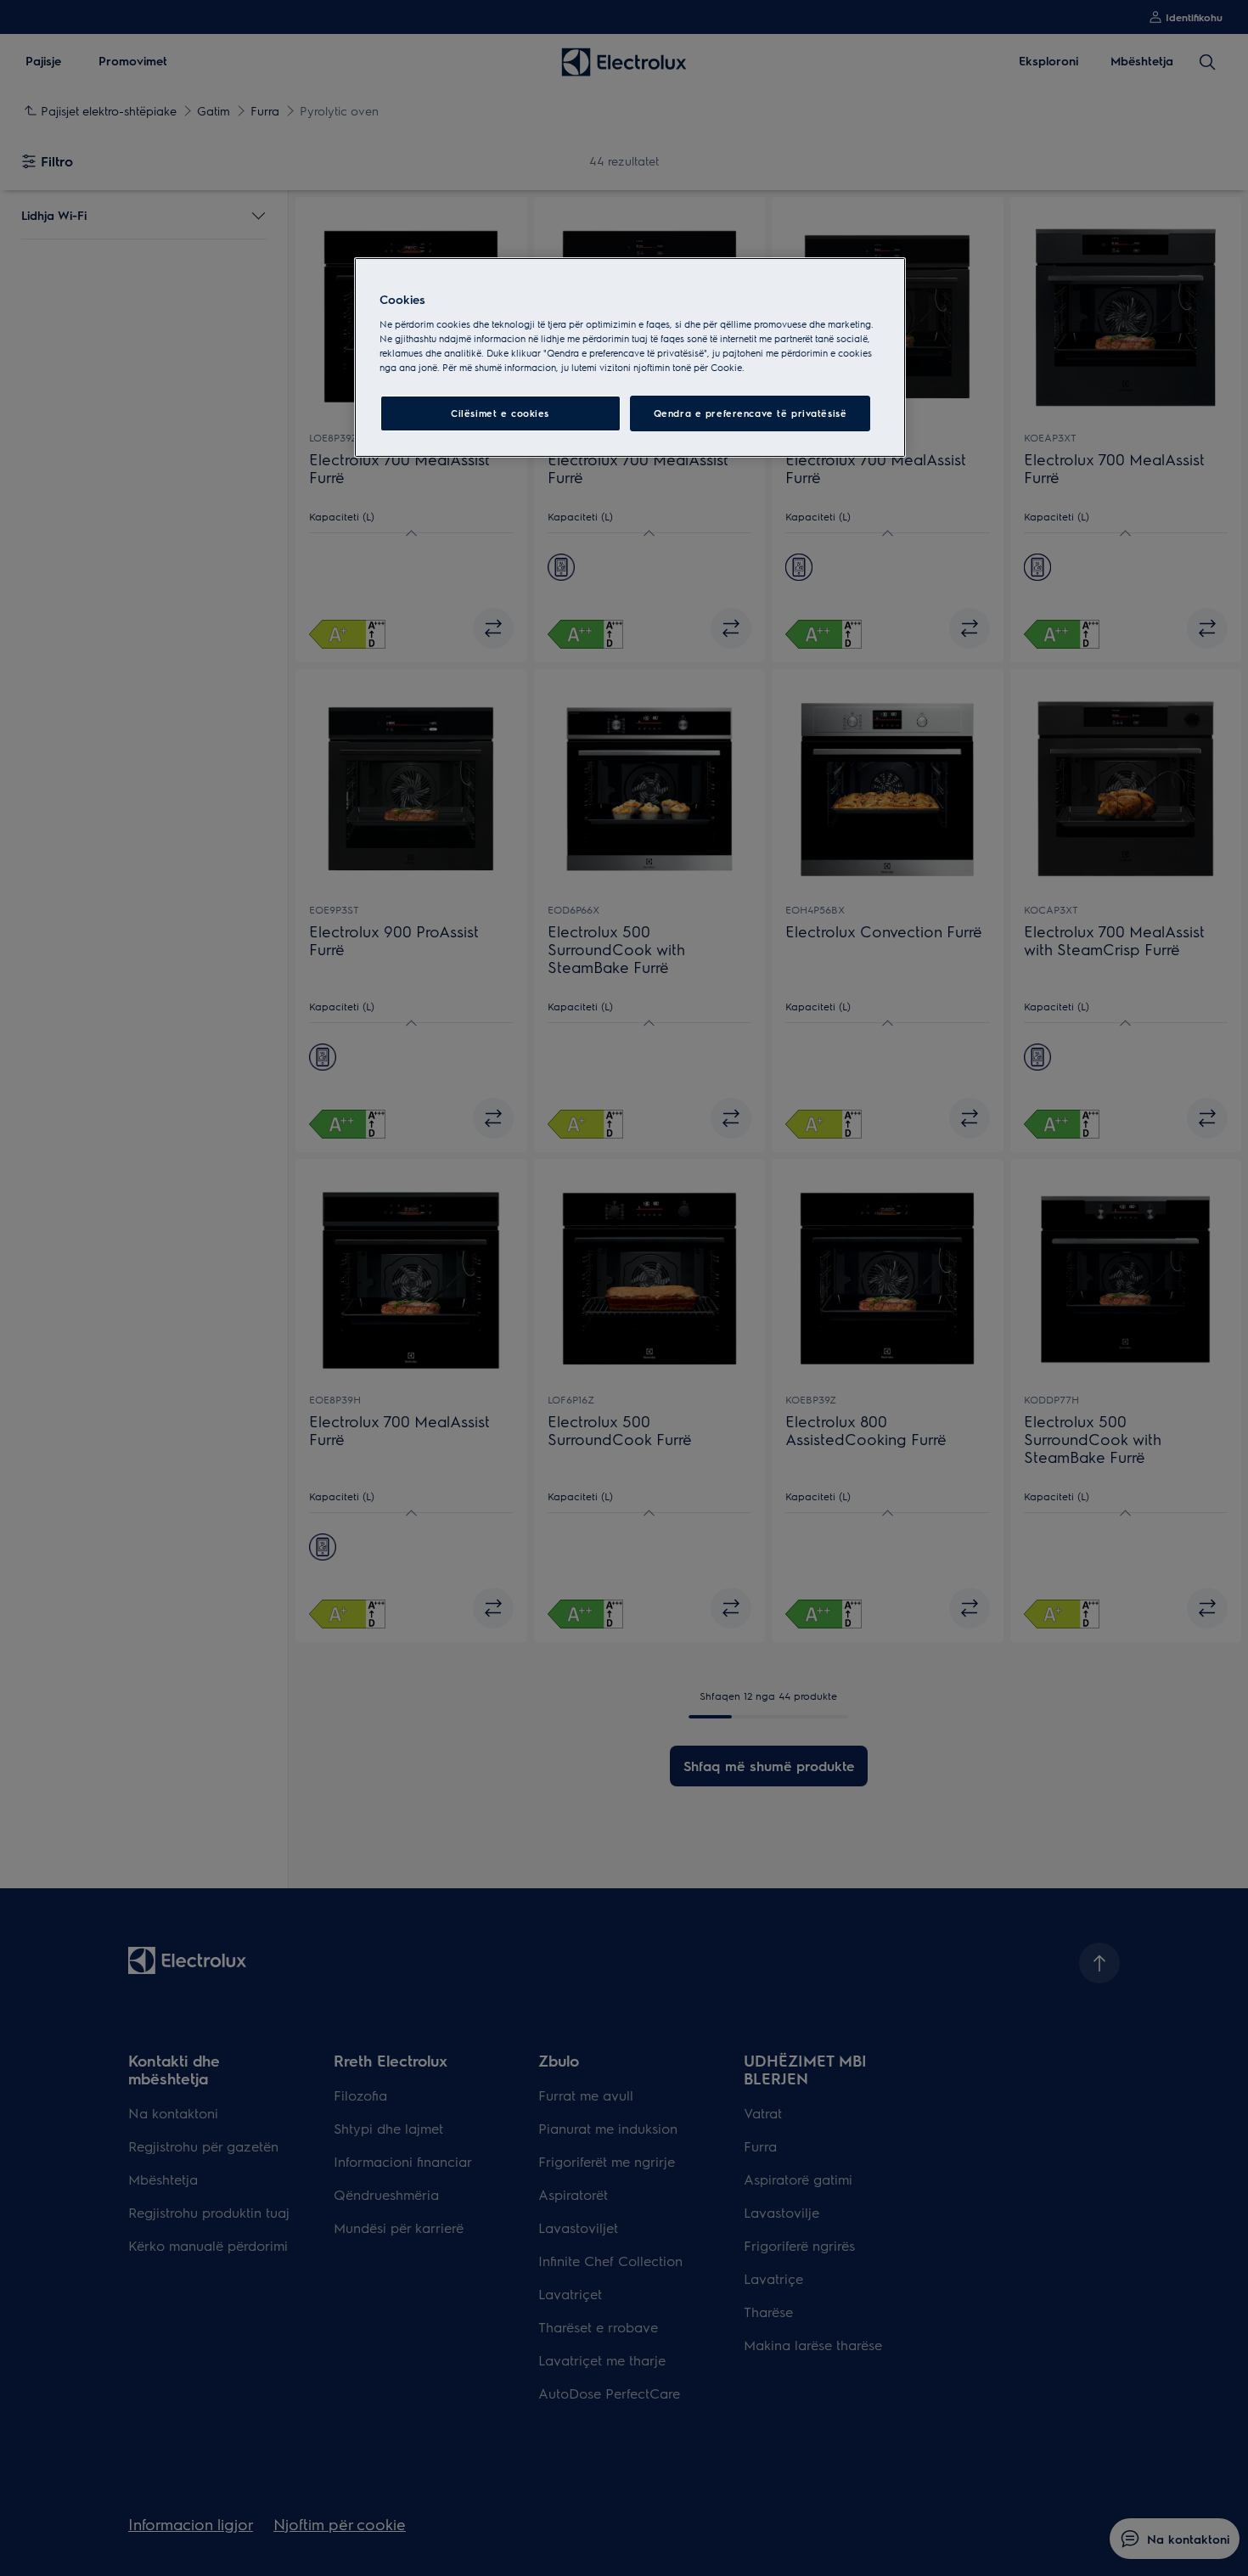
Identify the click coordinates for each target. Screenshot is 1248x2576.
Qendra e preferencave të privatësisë (750, 413)
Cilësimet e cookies (500, 413)
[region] (630, 357)
